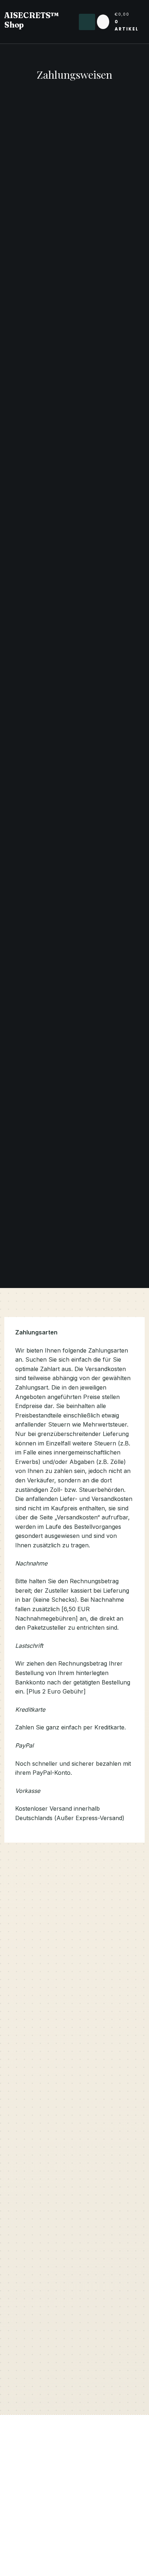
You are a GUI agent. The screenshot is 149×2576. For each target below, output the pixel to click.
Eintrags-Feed (23, 2531)
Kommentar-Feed (28, 2546)
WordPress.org (25, 2561)
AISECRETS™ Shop (32, 20)
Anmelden (18, 2515)
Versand (33, 2221)
